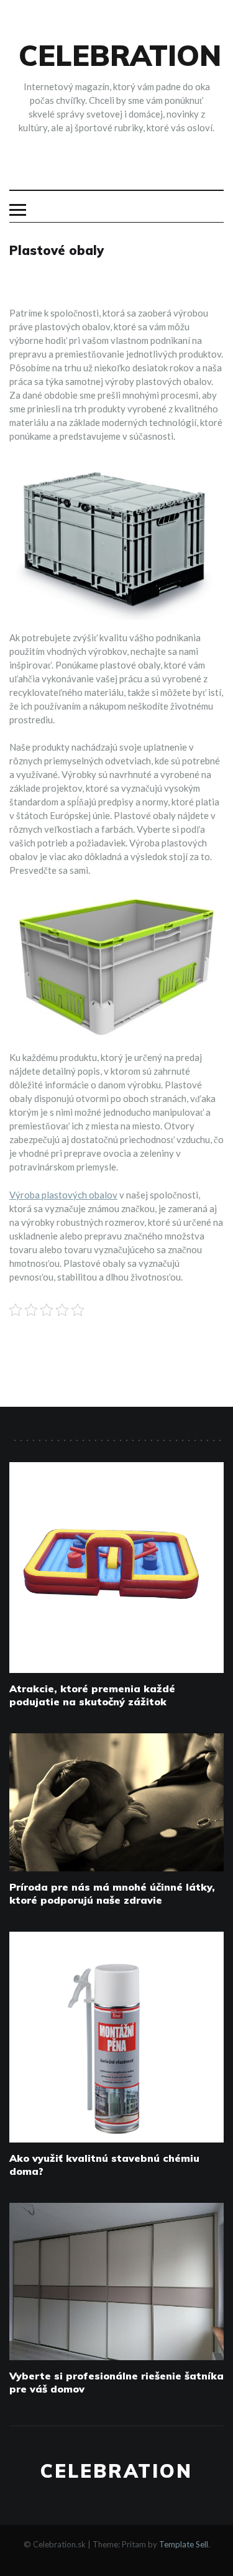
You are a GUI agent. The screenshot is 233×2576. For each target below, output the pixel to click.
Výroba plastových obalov (63, 1195)
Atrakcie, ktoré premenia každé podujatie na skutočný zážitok (92, 1695)
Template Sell (184, 2544)
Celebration (120, 55)
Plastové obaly (57, 250)
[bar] (18, 210)
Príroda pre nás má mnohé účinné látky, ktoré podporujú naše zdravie (112, 1893)
